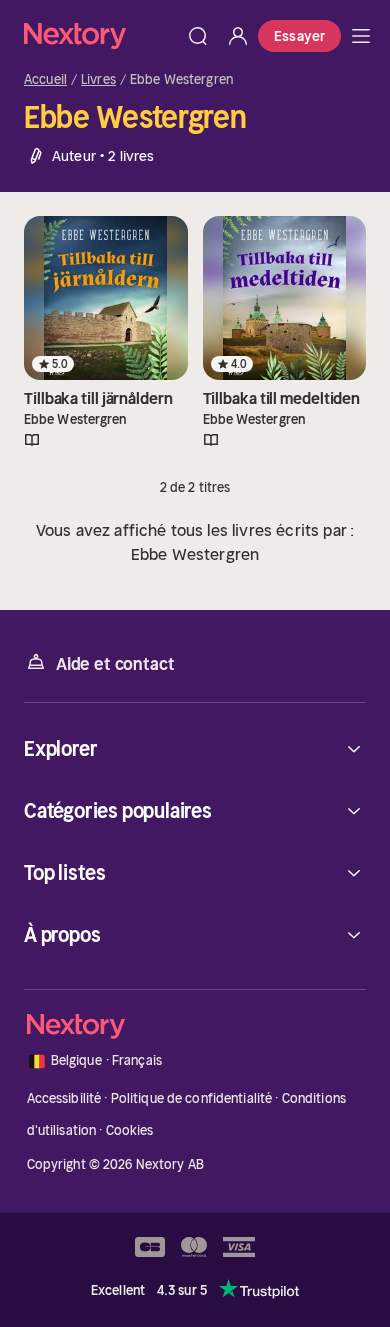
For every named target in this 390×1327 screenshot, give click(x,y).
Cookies (130, 1130)
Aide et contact (115, 664)
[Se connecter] (238, 36)
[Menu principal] (361, 36)
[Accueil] (101, 35)
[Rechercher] (198, 36)
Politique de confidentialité (192, 1098)
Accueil (45, 80)
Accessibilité (64, 1098)
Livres (98, 80)
